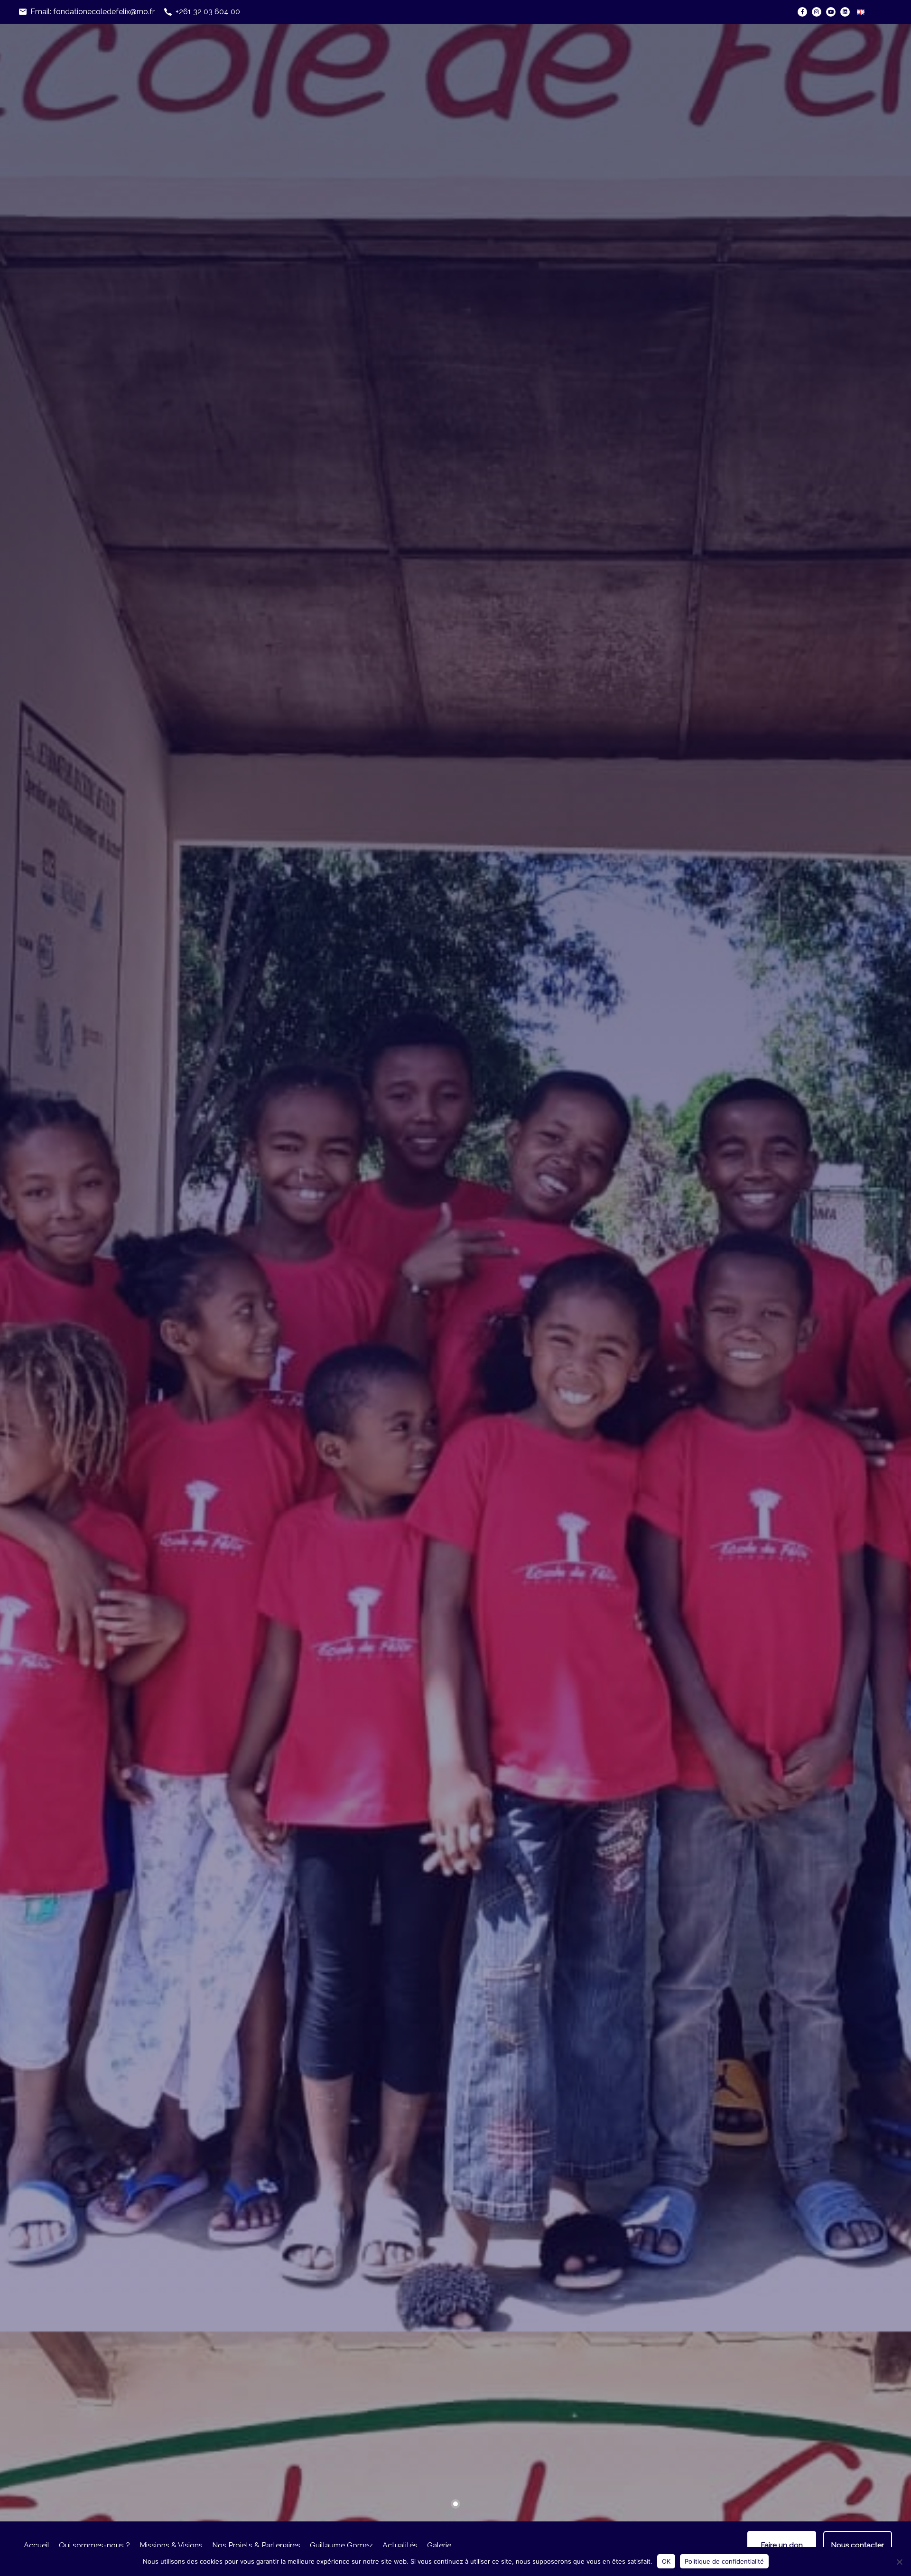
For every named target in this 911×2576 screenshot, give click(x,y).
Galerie (439, 2545)
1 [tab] (455, 2504)
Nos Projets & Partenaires (256, 2545)
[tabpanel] (455, 1273)
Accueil (37, 2545)
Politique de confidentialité (724, 2561)
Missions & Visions (171, 2545)
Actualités (400, 2545)
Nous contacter (858, 2545)
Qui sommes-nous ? (94, 2545)
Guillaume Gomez (341, 2545)
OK (666, 2561)
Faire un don (782, 2545)
